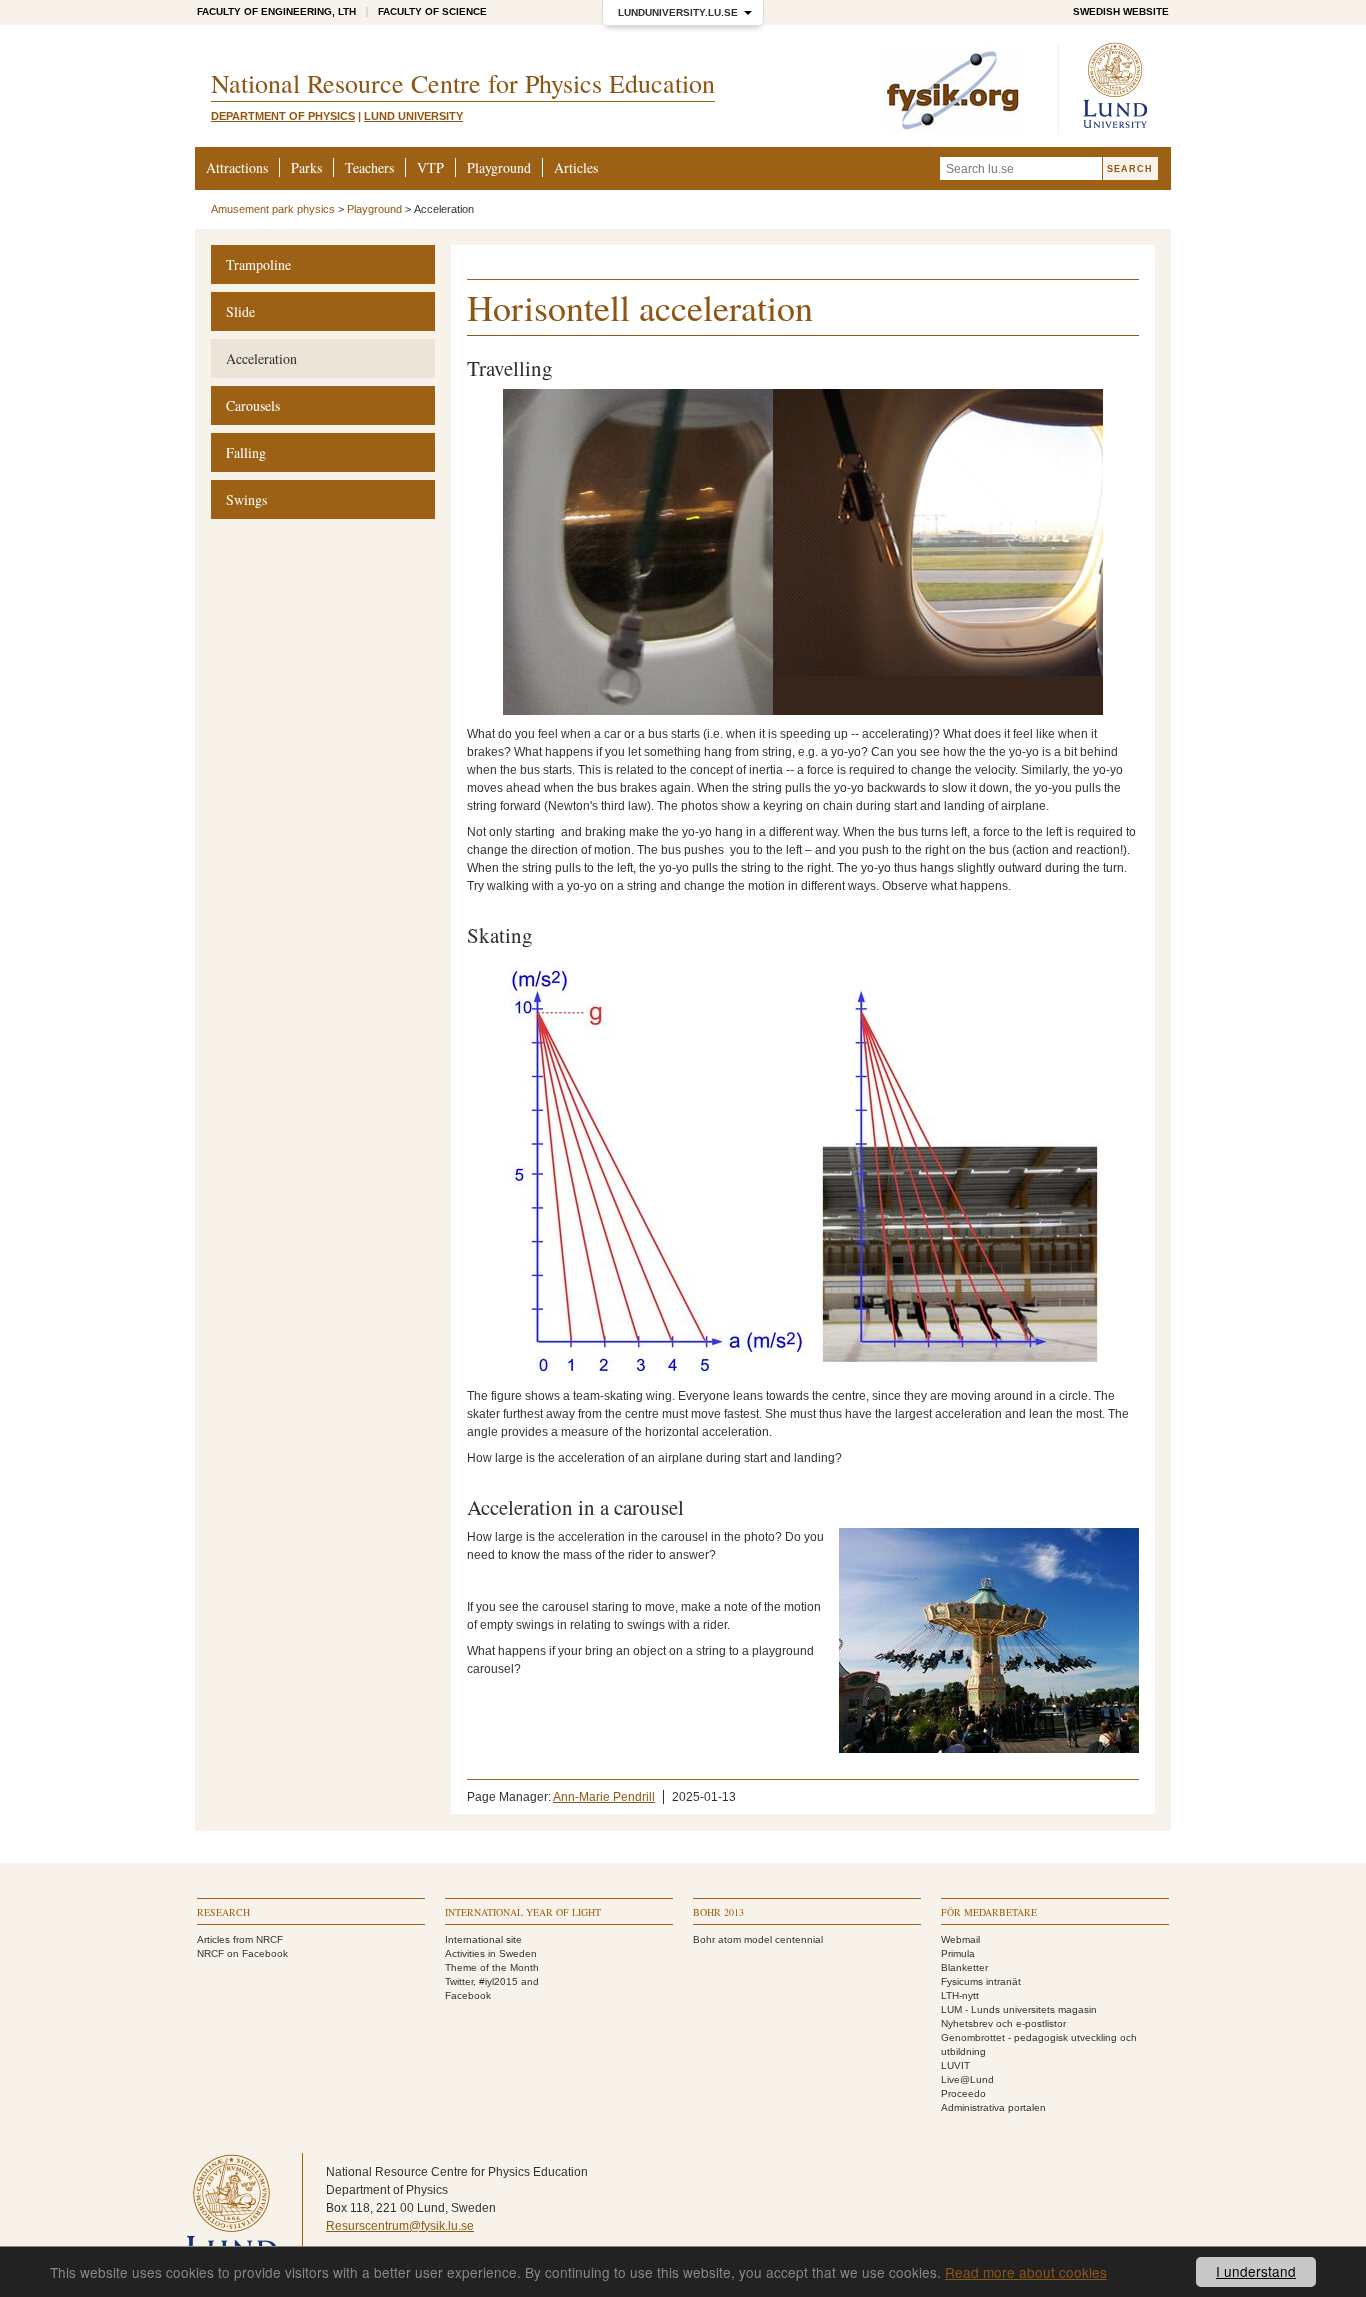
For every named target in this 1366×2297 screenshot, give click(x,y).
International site (483, 1939)
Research (223, 1912)
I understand (1256, 2271)
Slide (240, 311)
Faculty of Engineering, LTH (276, 11)
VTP (430, 167)
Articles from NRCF (240, 1939)
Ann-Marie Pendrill (604, 1797)
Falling (246, 452)
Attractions (237, 167)
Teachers (369, 167)
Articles (576, 167)
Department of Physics (283, 116)
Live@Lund (967, 2079)
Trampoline (258, 264)
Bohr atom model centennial (758, 1939)
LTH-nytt (960, 1995)
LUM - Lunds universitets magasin (1019, 2009)
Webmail (960, 1939)
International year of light (523, 1912)
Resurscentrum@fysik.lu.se (400, 2226)
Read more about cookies (1026, 2272)
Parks (306, 167)
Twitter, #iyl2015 (481, 1981)
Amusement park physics (273, 209)
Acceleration (261, 358)
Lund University (413, 116)
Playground (499, 167)
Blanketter (964, 1967)
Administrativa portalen (993, 2107)
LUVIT (955, 2065)
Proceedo (963, 2093)
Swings (246, 499)
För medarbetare (989, 1912)
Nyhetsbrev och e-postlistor (1003, 2023)
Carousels (253, 405)
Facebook (468, 1995)
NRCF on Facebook (242, 1953)
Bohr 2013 (718, 1912)
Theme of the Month (492, 1967)
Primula (958, 1953)
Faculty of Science (432, 11)
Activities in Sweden (491, 1953)
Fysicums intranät (981, 1981)
